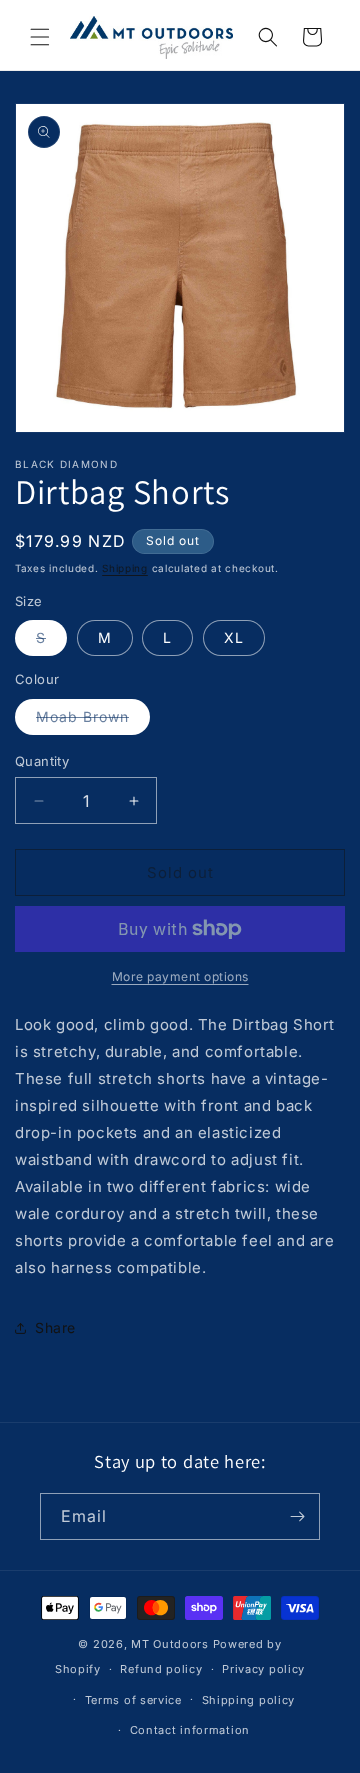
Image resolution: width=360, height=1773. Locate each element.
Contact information (190, 1730)
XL (234, 637)
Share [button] (55, 1327)
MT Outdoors (170, 1644)
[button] (40, 37)
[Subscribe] (297, 1516)
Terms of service (133, 1700)
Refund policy (161, 1669)
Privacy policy (263, 1669)
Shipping (125, 568)
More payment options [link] (180, 976)
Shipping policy (249, 1700)
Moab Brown (93, 721)
